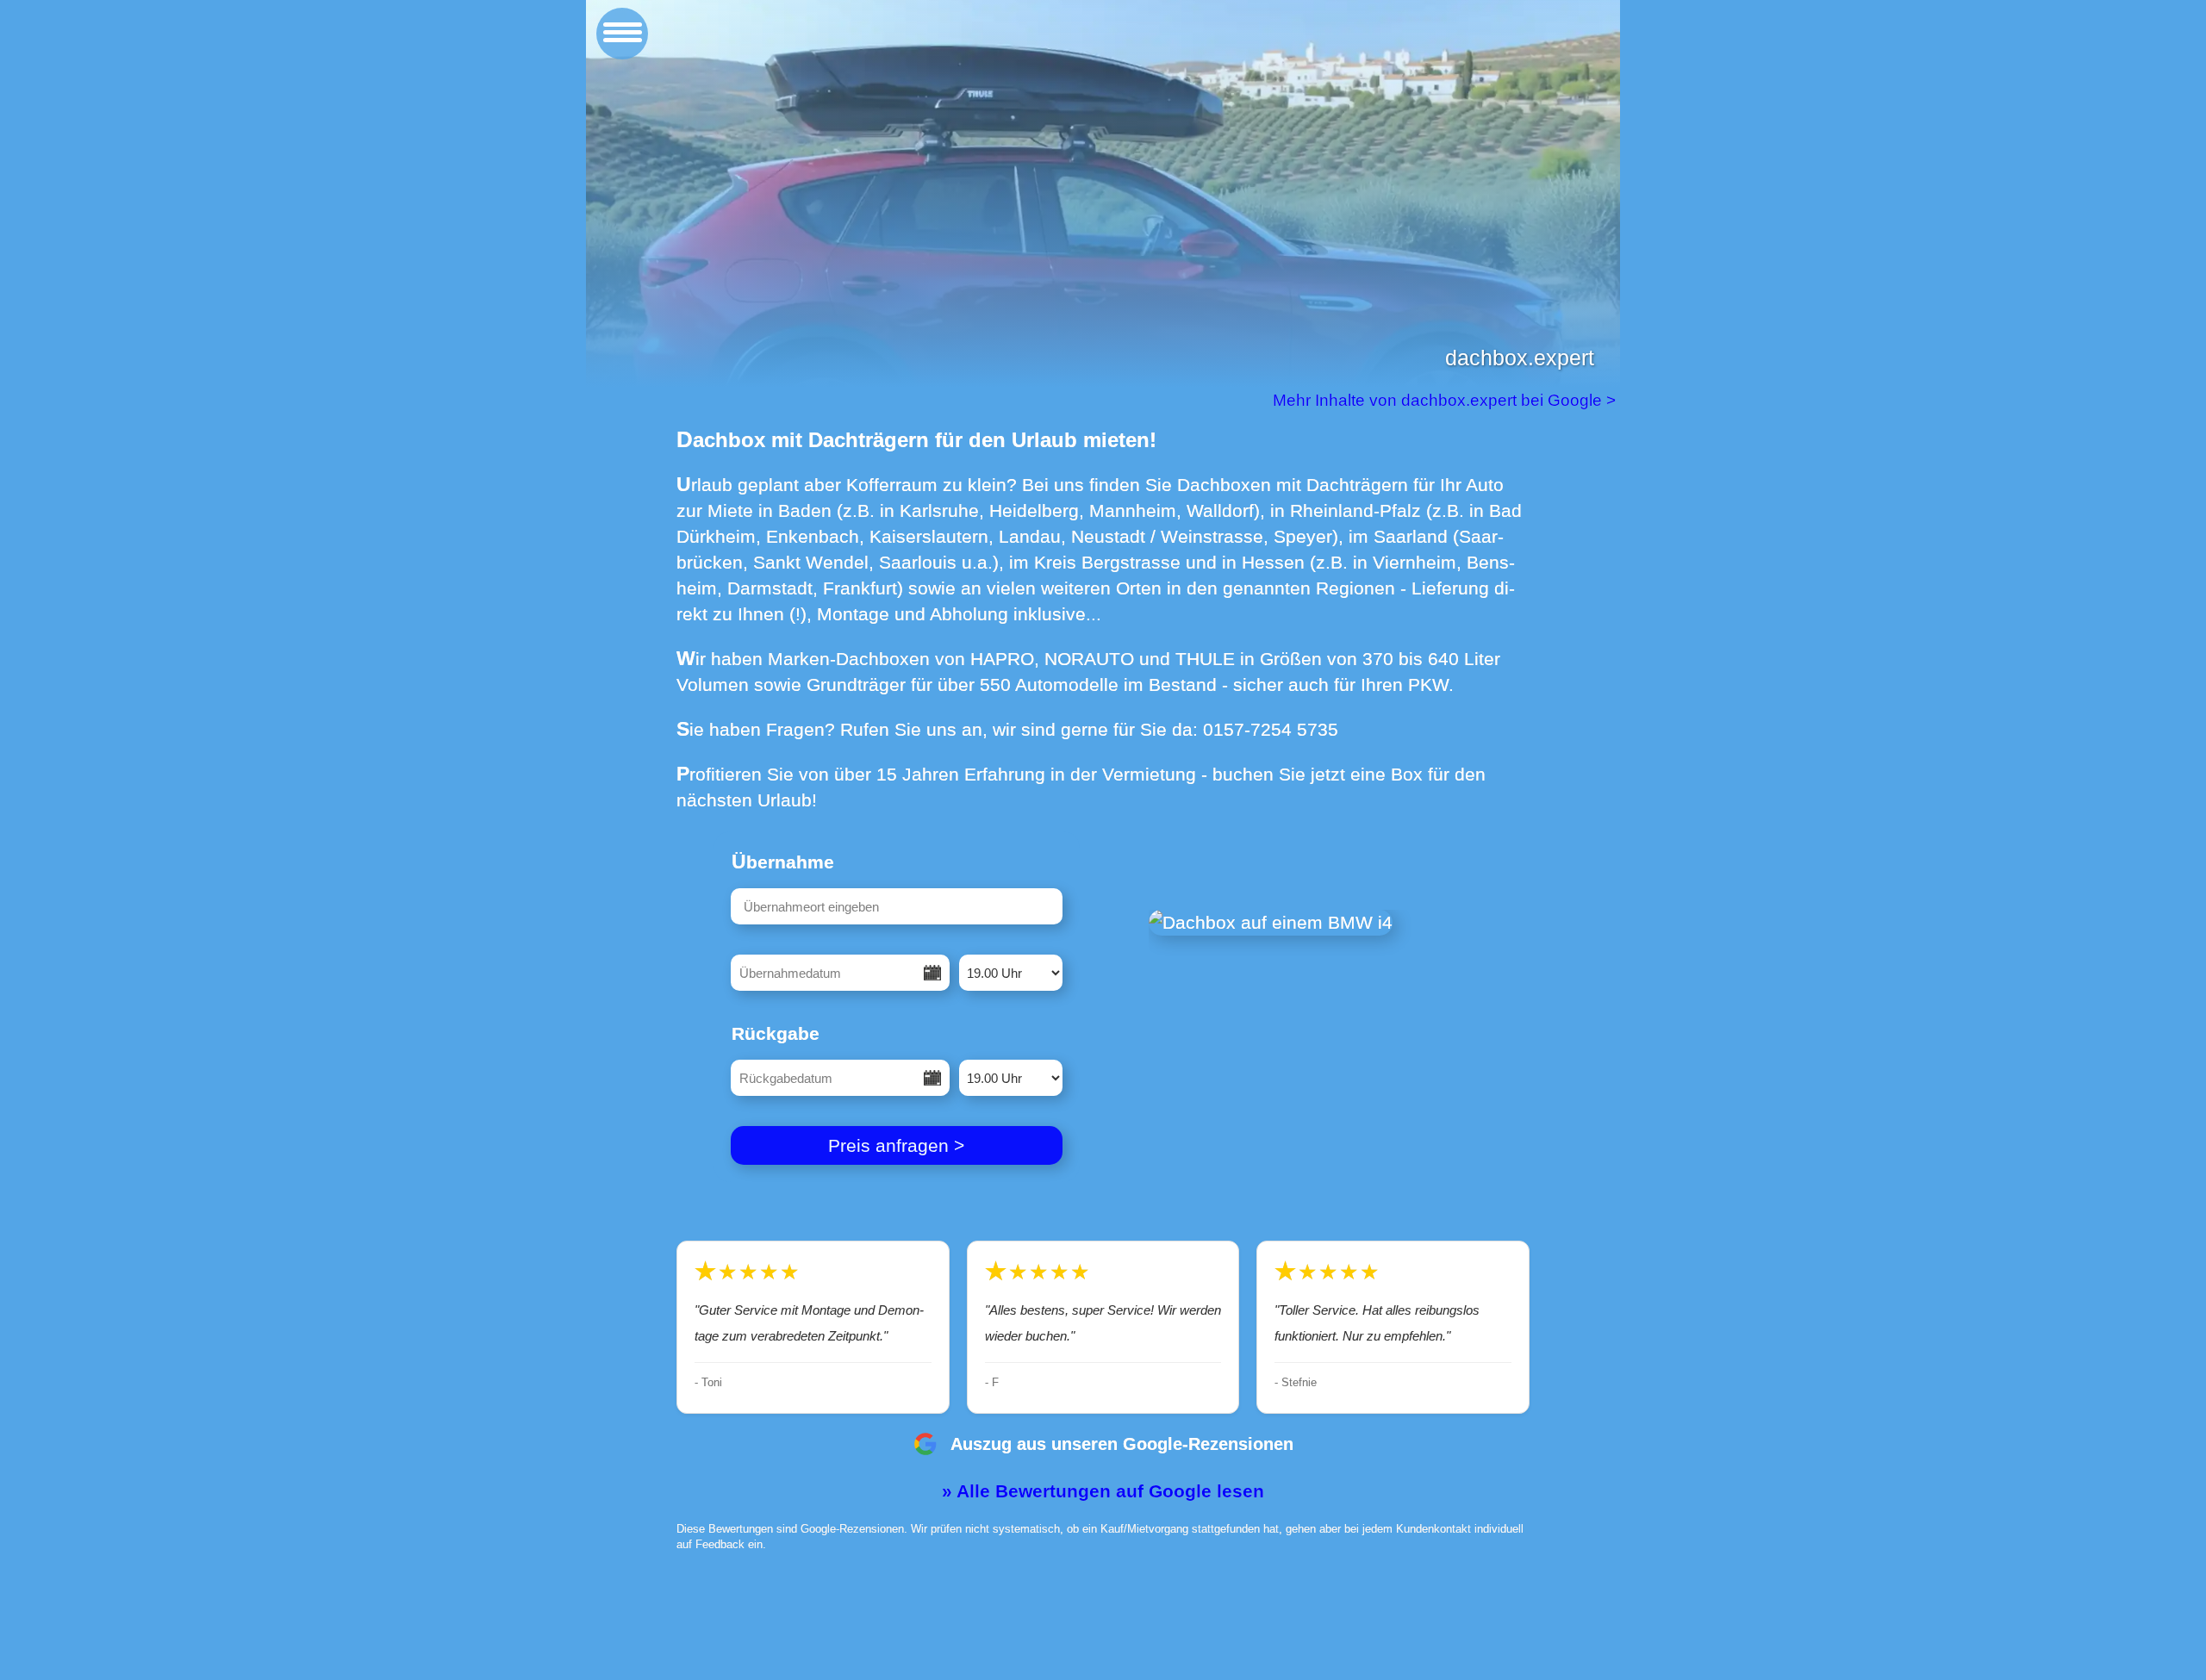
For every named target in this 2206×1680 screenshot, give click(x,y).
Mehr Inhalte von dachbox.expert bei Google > (1446, 400)
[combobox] (897, 906)
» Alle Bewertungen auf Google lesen (1103, 1491)
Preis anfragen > (896, 1145)
